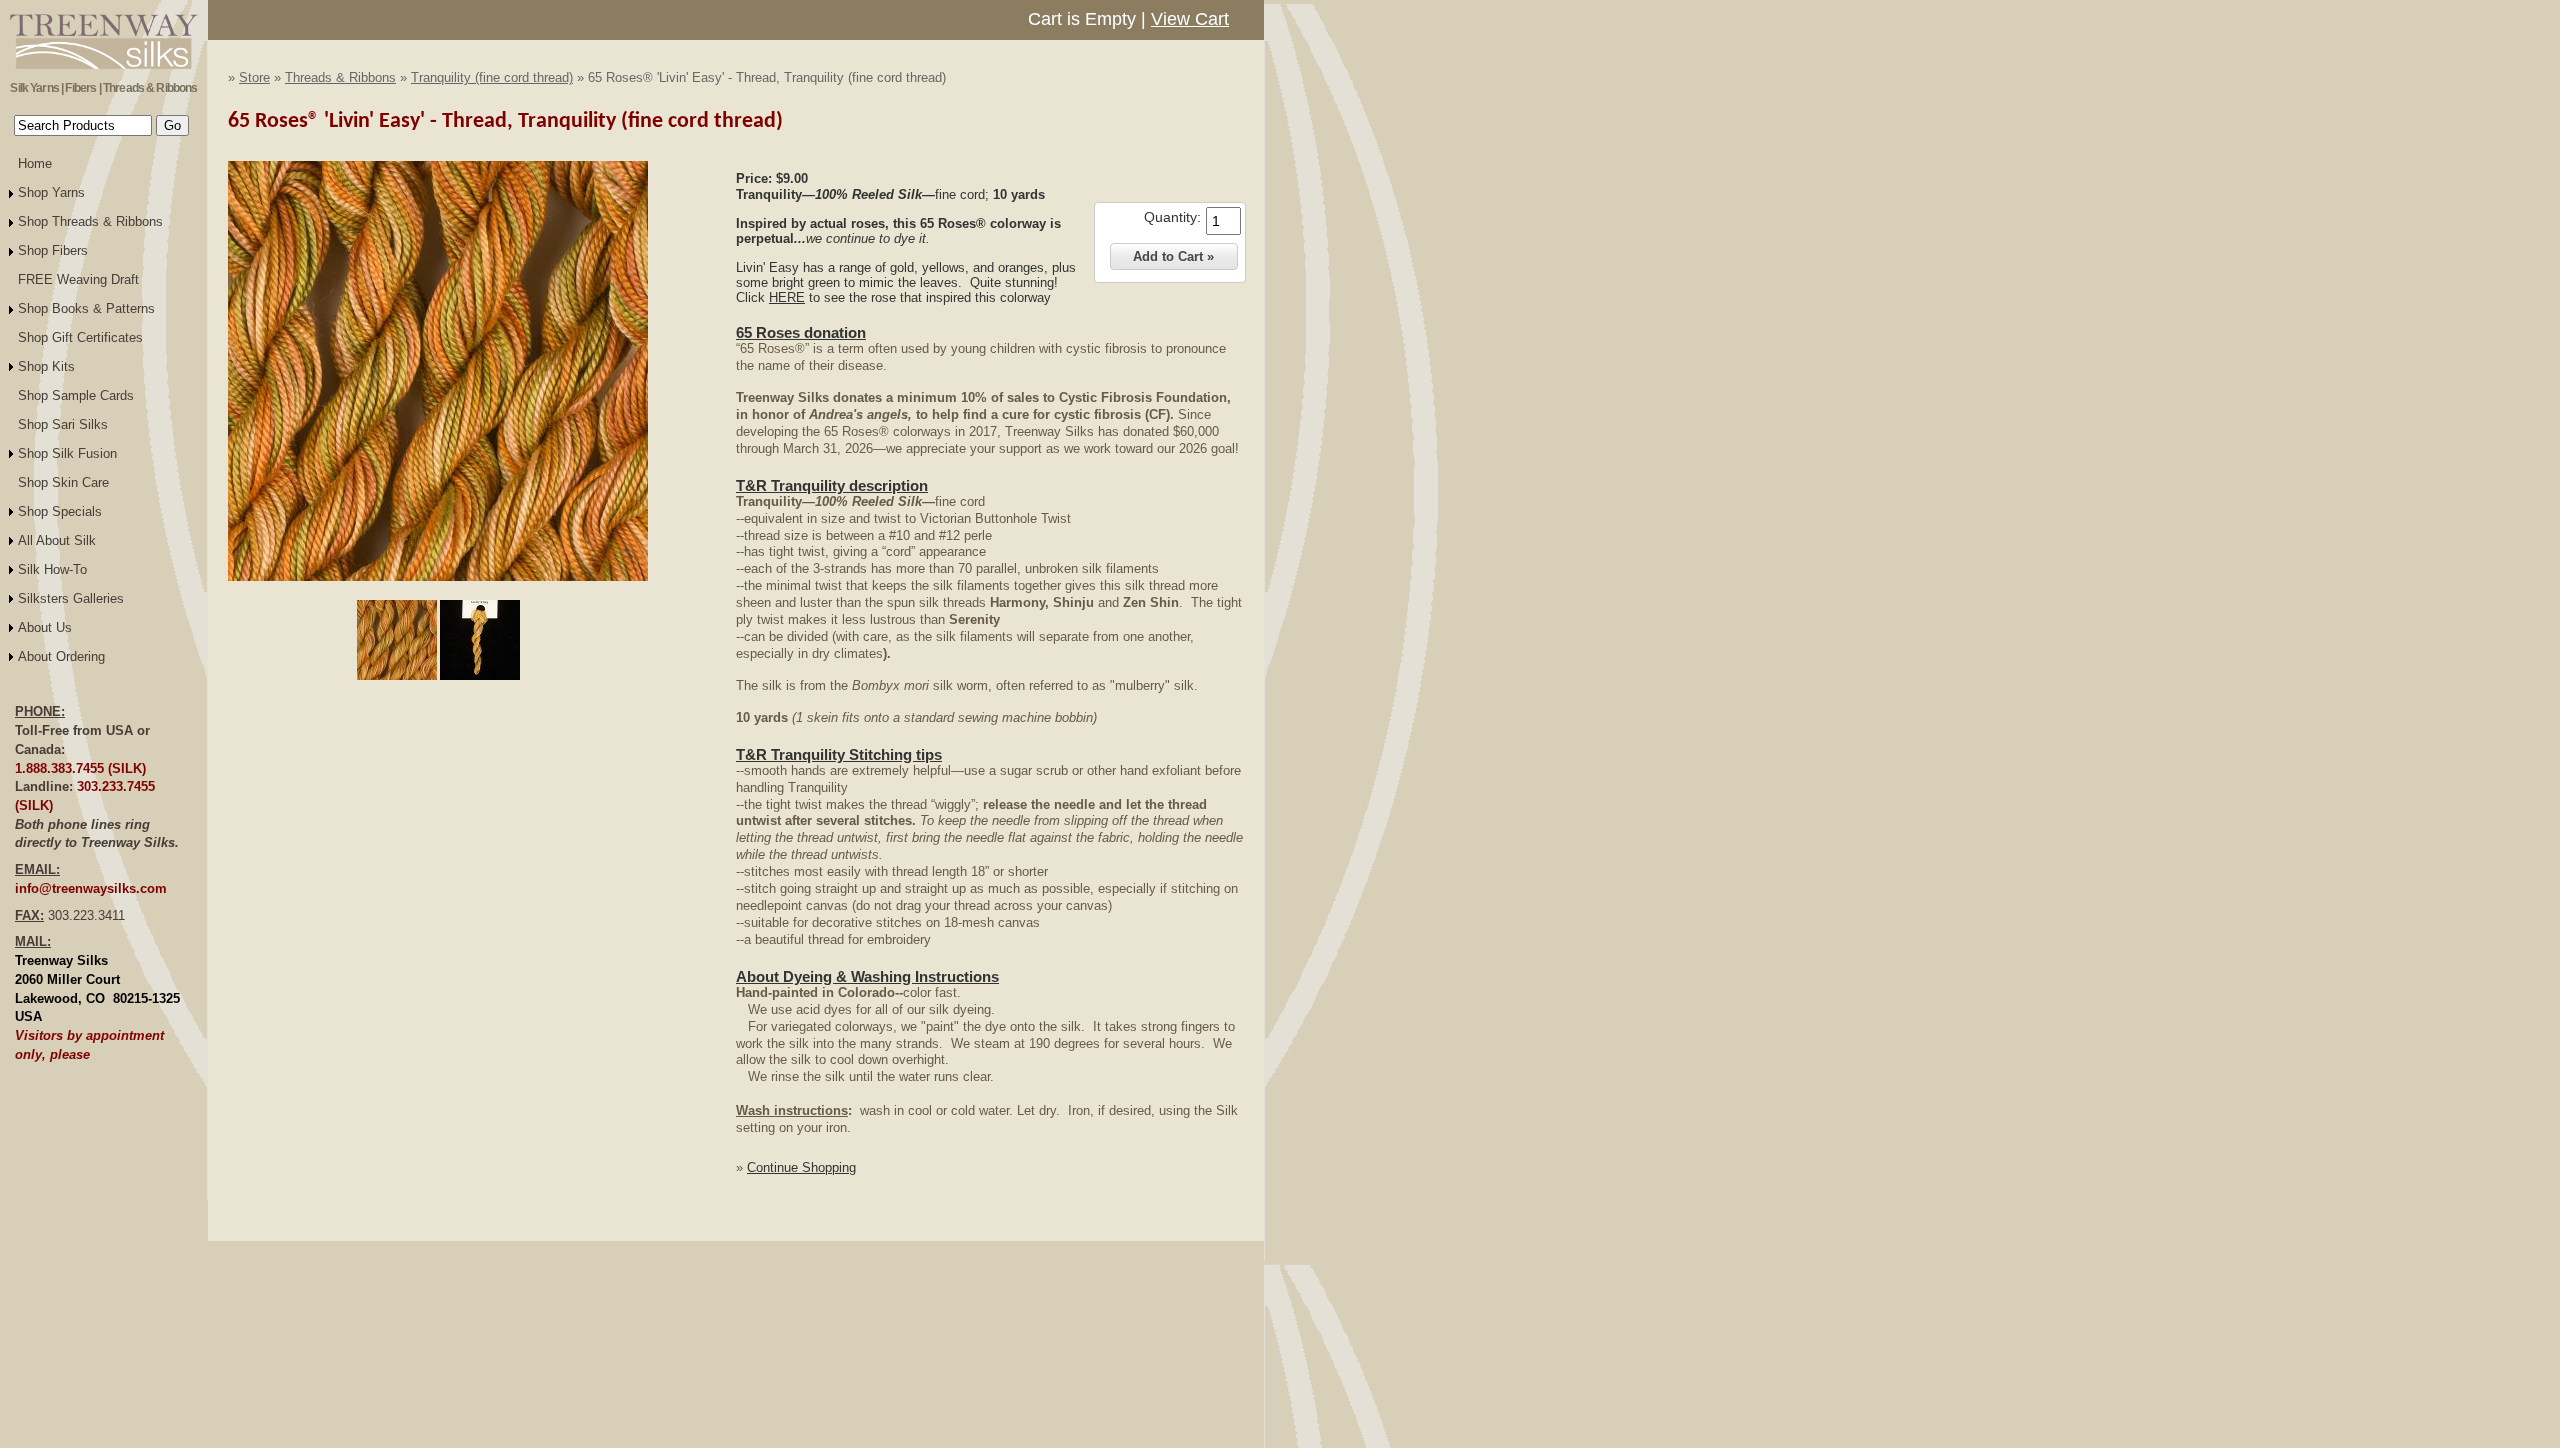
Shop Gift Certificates (80, 337)
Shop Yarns (51, 192)
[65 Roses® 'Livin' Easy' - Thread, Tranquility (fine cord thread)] (438, 577)
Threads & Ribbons (340, 77)
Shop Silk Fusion (67, 453)
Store (254, 77)
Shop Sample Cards (76, 395)
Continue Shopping (801, 1167)
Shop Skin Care (63, 482)
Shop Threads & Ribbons (90, 221)
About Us (45, 627)
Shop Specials (60, 511)
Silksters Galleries (71, 598)
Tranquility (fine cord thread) (492, 77)
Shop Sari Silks (63, 424)
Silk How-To (52, 569)
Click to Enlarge (438, 590)
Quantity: (1172, 217)
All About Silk (57, 540)
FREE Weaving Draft (78, 279)
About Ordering (61, 656)
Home (35, 163)
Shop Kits (46, 366)
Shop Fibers (53, 250)
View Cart (1190, 19)
